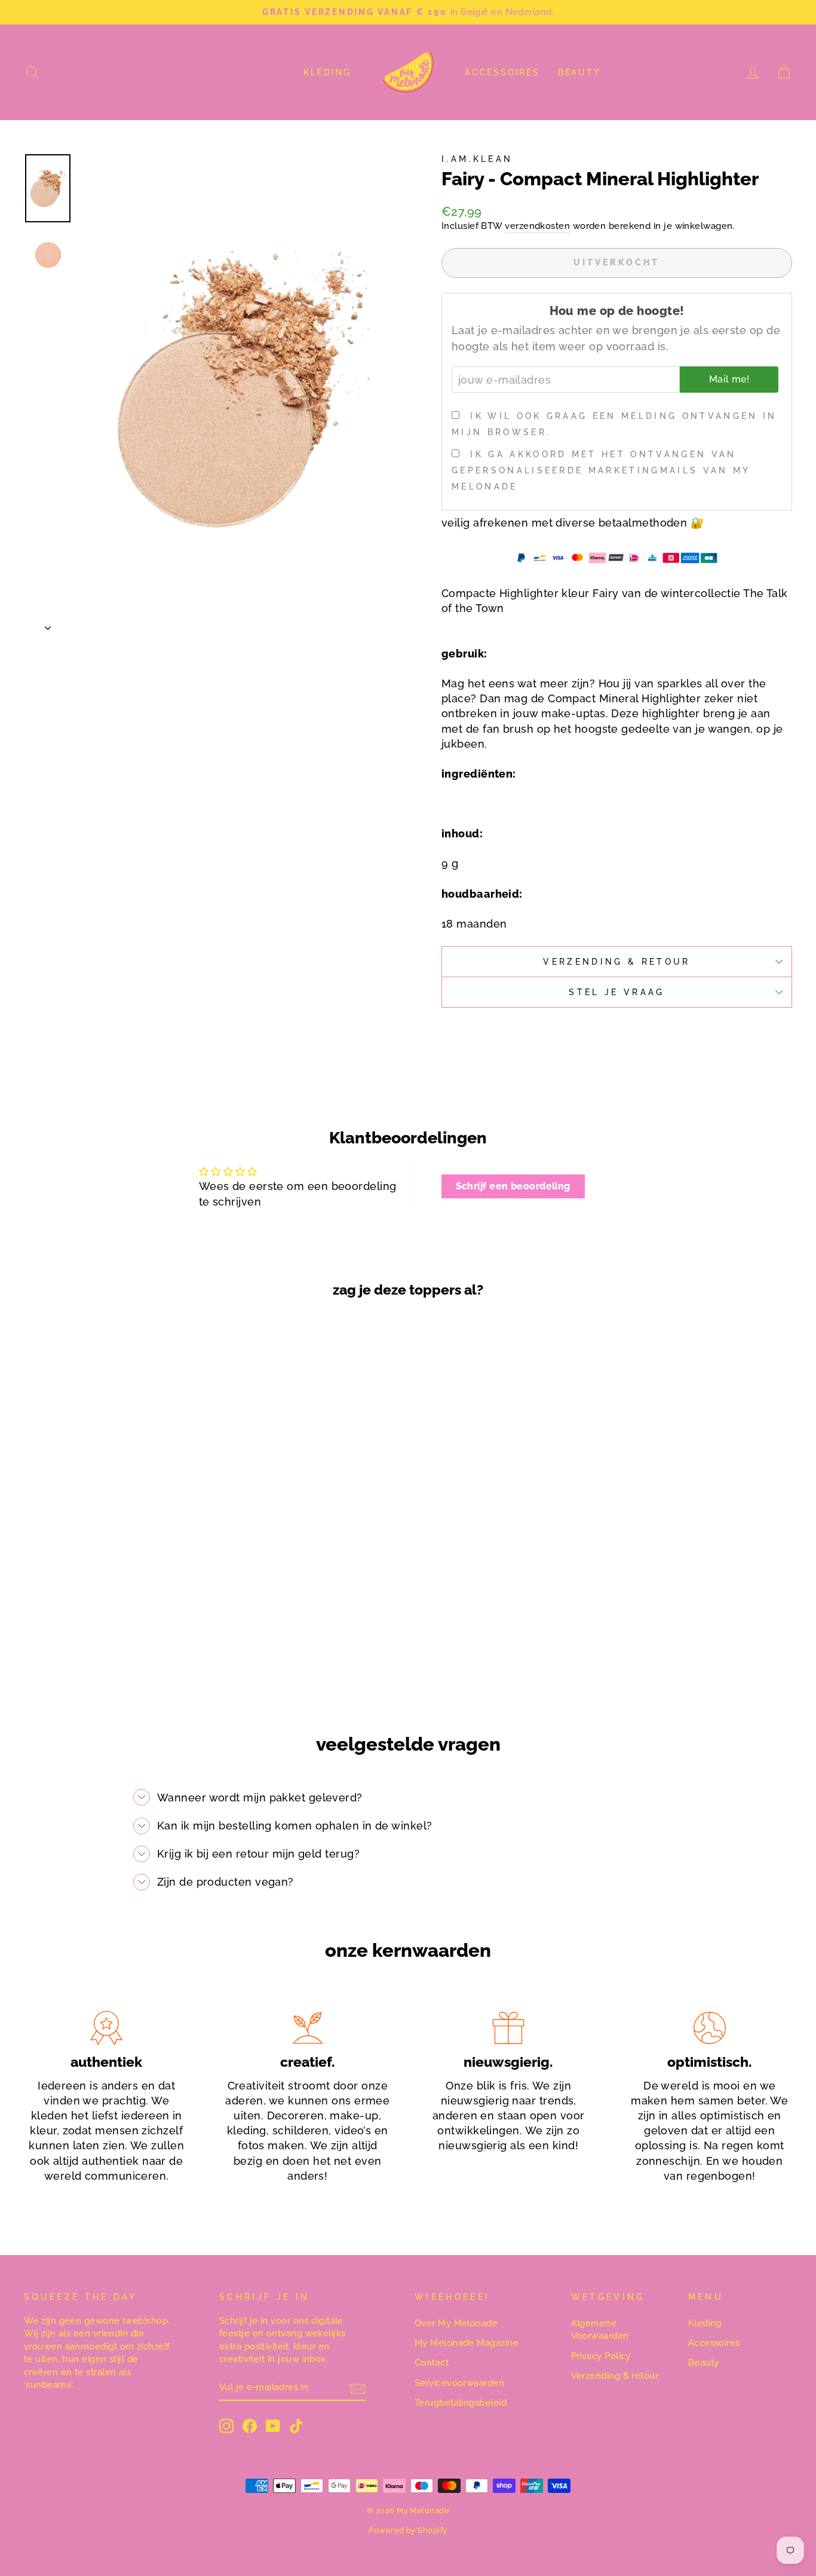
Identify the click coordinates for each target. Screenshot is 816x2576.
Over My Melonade (456, 2323)
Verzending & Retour (616, 961)
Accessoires (502, 72)
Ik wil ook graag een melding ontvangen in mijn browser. (614, 424)
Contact (432, 2363)
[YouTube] (273, 2426)
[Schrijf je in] (358, 2388)
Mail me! (729, 379)
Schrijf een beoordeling (513, 1186)
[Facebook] (250, 2426)
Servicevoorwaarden (459, 2383)
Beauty (579, 72)
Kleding (327, 72)
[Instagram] (226, 2426)
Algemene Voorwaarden (600, 2329)
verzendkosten (537, 226)
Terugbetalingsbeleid (461, 2403)
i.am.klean (477, 159)
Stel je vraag (616, 992)
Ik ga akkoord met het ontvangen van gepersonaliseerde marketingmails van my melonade (601, 470)
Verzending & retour (615, 2376)
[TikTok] (296, 2426)
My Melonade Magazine (467, 2343)
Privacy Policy (601, 2356)
